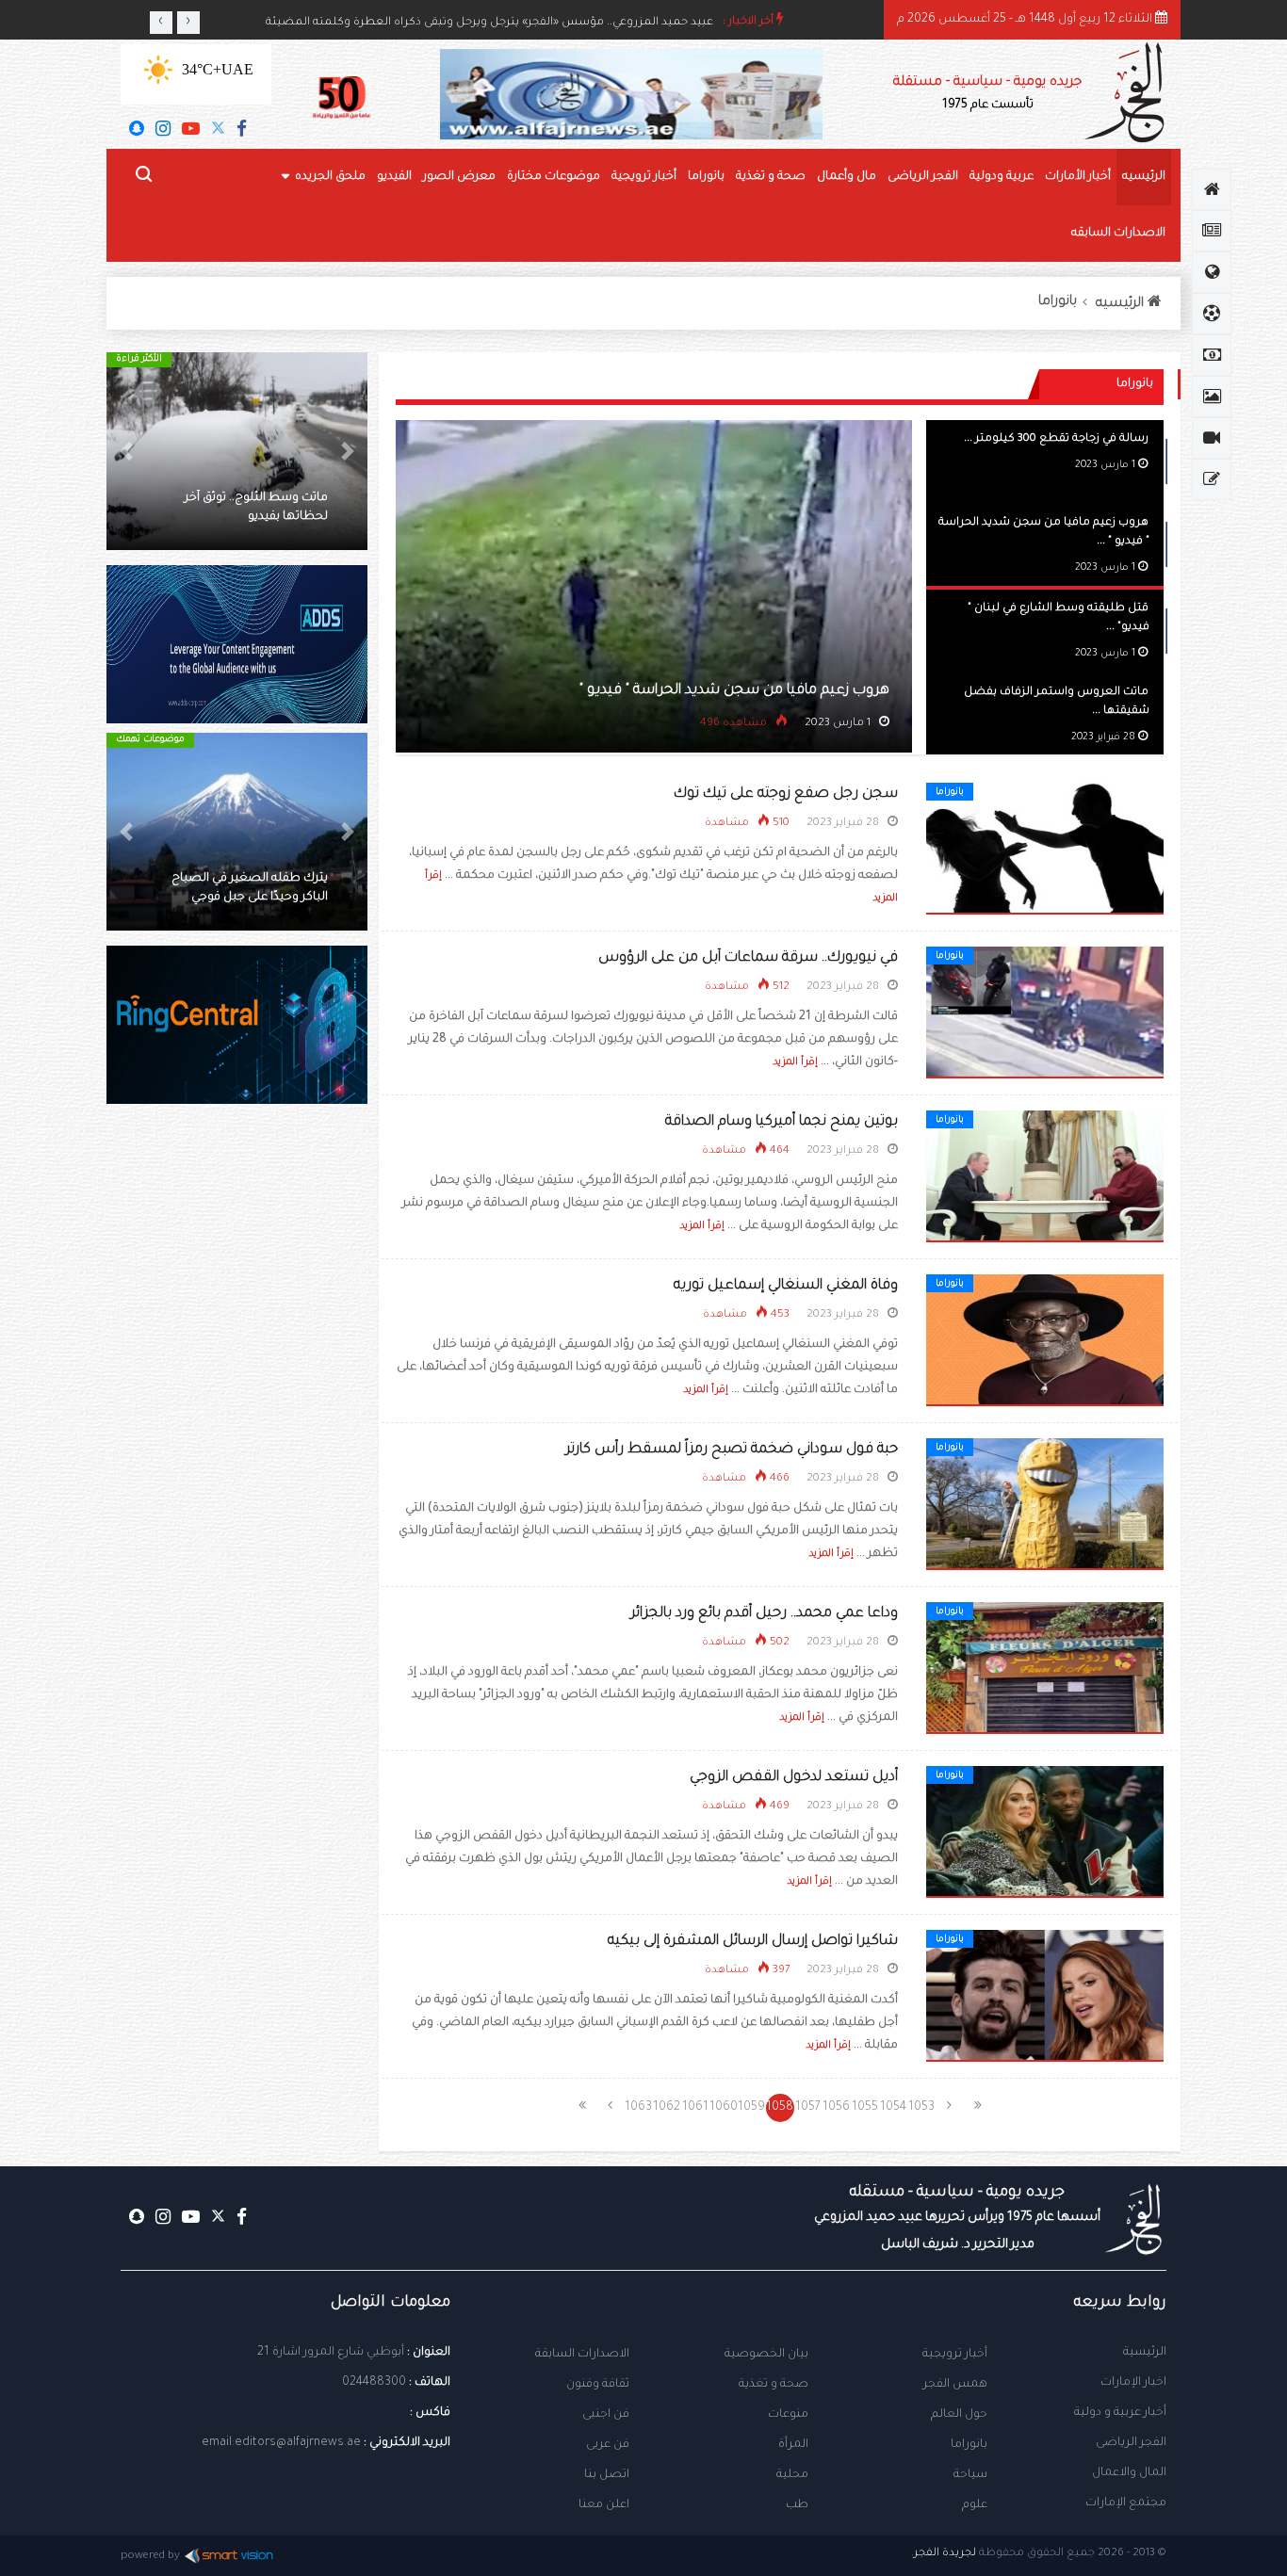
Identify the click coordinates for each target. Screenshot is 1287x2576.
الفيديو (394, 177)
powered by (150, 2557)
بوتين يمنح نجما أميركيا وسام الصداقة (782, 1122)
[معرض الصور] (1212, 397)
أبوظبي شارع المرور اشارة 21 (331, 2353)
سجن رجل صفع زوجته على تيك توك (786, 794)
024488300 (374, 2383)
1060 (724, 2108)
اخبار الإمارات (1133, 2383)
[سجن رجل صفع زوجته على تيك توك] (1045, 850)
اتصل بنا (607, 2475)
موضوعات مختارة (554, 177)
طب (797, 2505)
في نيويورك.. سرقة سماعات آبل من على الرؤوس (748, 958)
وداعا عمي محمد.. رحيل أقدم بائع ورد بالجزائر (764, 1614)
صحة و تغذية (771, 177)
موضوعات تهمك (287, 740)
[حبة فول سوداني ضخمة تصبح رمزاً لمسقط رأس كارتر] (1045, 1505)
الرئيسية (1145, 2353)
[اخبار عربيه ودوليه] (1212, 272)
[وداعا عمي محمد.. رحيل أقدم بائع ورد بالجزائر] (1045, 1669)
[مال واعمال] (1212, 355)
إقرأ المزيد (795, 1062)
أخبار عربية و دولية (1120, 2413)
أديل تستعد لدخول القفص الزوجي (794, 1778)
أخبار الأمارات (1078, 177)
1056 (836, 2108)
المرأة (793, 2445)
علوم (975, 2505)
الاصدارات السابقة (582, 2355)
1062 (667, 2108)
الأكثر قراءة (276, 359)
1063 (638, 2108)
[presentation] (161, 23)
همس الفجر (955, 2385)
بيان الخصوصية (766, 2355)
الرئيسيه (1144, 177)
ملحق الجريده (330, 177)
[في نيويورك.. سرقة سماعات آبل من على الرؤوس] (1045, 1013)
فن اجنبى (606, 2415)
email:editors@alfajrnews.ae (281, 2443)
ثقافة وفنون (598, 2385)
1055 (865, 2108)
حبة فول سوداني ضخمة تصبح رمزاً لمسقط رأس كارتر (732, 1450)
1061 (695, 2108)
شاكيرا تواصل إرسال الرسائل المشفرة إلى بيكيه (753, 1942)
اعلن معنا (604, 2505)
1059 (751, 2108)
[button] (348, 451)
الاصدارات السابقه (1118, 234)
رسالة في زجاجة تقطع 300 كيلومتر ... (1056, 439)
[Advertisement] (237, 1441)
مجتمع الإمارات (1126, 2503)
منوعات (788, 2415)
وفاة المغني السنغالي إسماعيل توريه (786, 1286)
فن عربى (608, 2445)
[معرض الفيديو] (1212, 438)
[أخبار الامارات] (1212, 231)
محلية (792, 2475)
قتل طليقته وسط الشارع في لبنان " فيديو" (624, 691)
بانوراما (706, 177)
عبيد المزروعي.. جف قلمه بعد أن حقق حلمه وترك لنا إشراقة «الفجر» (545, 22)
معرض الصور (459, 177)
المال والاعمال (1129, 2473)
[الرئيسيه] (1212, 189)
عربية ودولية (1002, 177)
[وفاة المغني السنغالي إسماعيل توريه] (1045, 1341)
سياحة (970, 2475)
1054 (893, 2108)
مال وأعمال (847, 177)
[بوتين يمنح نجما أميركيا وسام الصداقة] (1045, 1177)
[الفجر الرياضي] (1212, 314)
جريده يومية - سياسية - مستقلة (987, 94)
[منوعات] (1212, 479)
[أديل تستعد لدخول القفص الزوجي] (1045, 1833)
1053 (921, 2108)
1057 (808, 2108)
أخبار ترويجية (644, 177)
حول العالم (959, 2415)
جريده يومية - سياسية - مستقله (957, 2218)
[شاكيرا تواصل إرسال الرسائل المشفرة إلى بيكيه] (1045, 1997)
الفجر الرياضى (923, 177)
